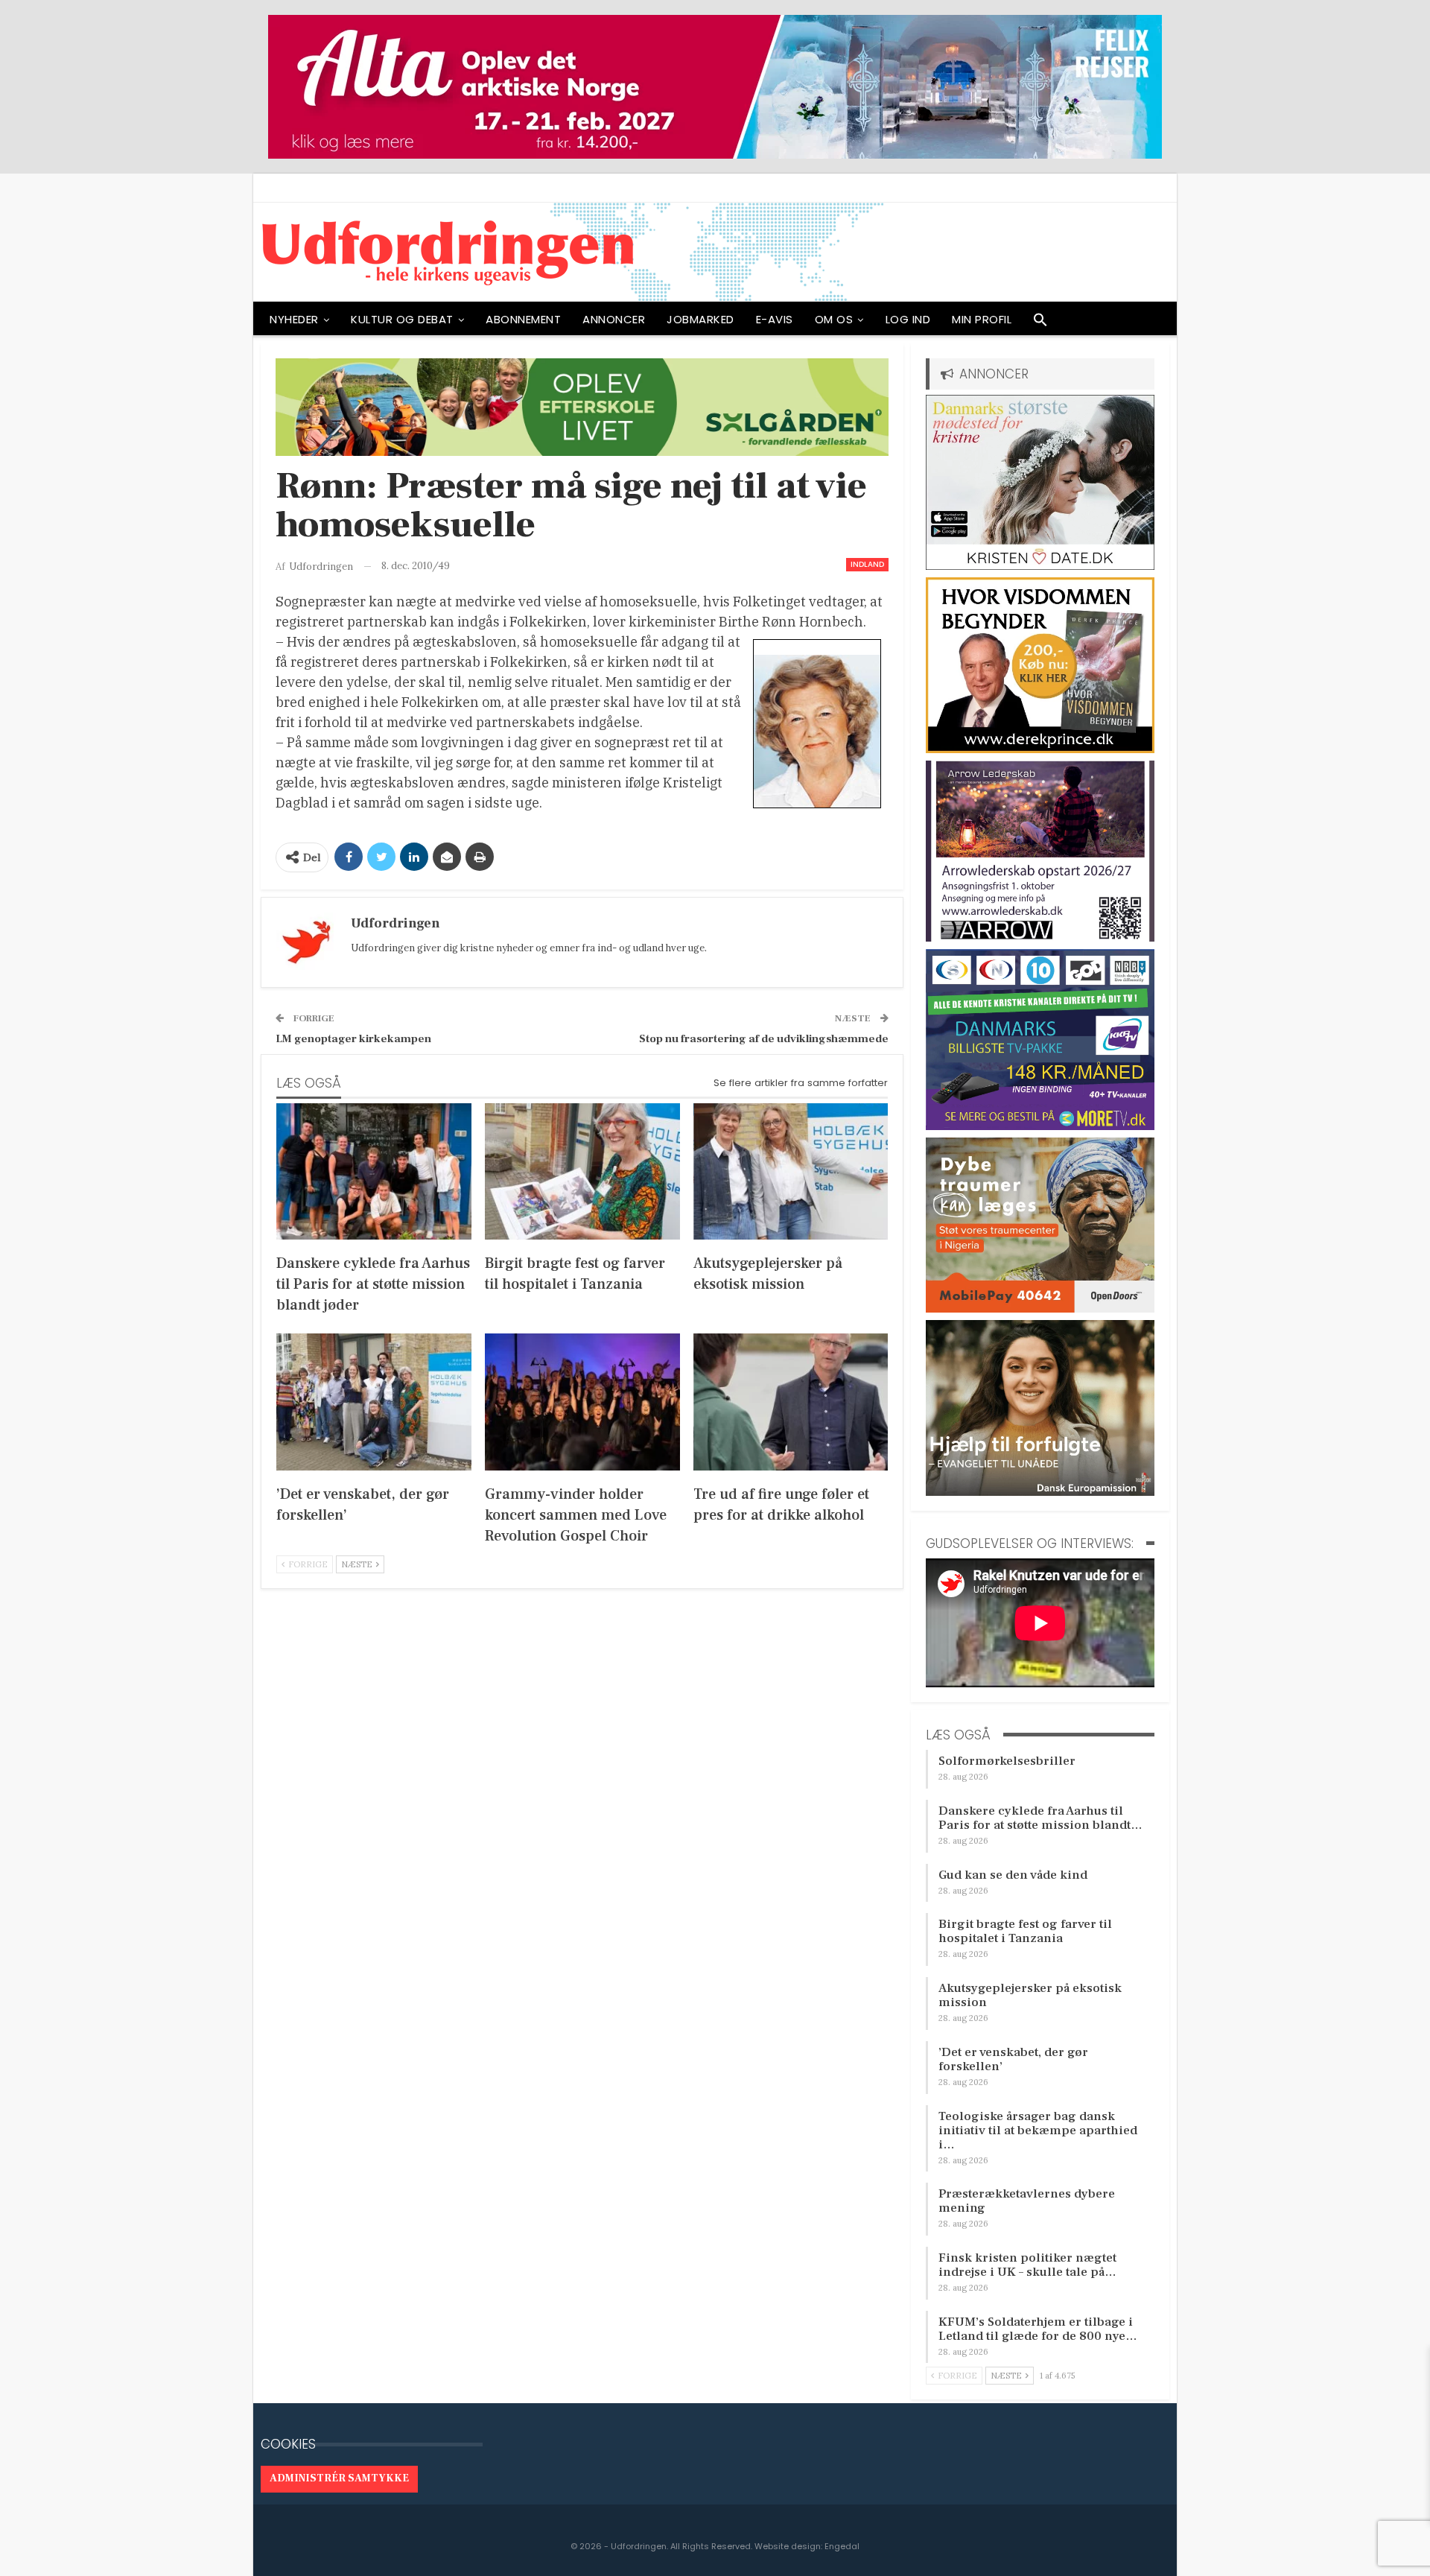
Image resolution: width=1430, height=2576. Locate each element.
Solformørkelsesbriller (1007, 1761)
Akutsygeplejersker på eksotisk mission (1030, 1995)
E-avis (775, 319)
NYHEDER (294, 319)
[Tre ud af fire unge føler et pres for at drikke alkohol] (791, 1402)
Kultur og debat (402, 319)
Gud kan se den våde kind (1013, 1875)
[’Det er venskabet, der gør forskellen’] (374, 1402)
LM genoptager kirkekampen (353, 1039)
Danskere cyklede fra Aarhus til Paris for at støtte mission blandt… (1040, 1818)
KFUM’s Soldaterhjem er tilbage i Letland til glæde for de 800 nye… (1038, 2329)
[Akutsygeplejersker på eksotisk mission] (791, 1171)
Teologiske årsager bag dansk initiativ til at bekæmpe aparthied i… (1038, 2131)
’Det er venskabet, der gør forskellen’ (1013, 2059)
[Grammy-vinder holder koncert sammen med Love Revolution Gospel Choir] (582, 1402)
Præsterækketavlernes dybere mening (1027, 2201)
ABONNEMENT (523, 319)
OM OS (834, 319)
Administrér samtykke (339, 2478)
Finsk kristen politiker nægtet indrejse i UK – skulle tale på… (1027, 2265)
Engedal (842, 2546)
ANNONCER (614, 319)
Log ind (908, 319)
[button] (1040, 323)
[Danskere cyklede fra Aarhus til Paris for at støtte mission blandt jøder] (374, 1171)
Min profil (982, 319)
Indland (867, 564)
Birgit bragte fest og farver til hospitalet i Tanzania (1025, 1931)
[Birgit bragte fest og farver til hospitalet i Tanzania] (582, 1171)
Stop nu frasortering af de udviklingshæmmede (764, 1039)
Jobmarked (700, 319)
